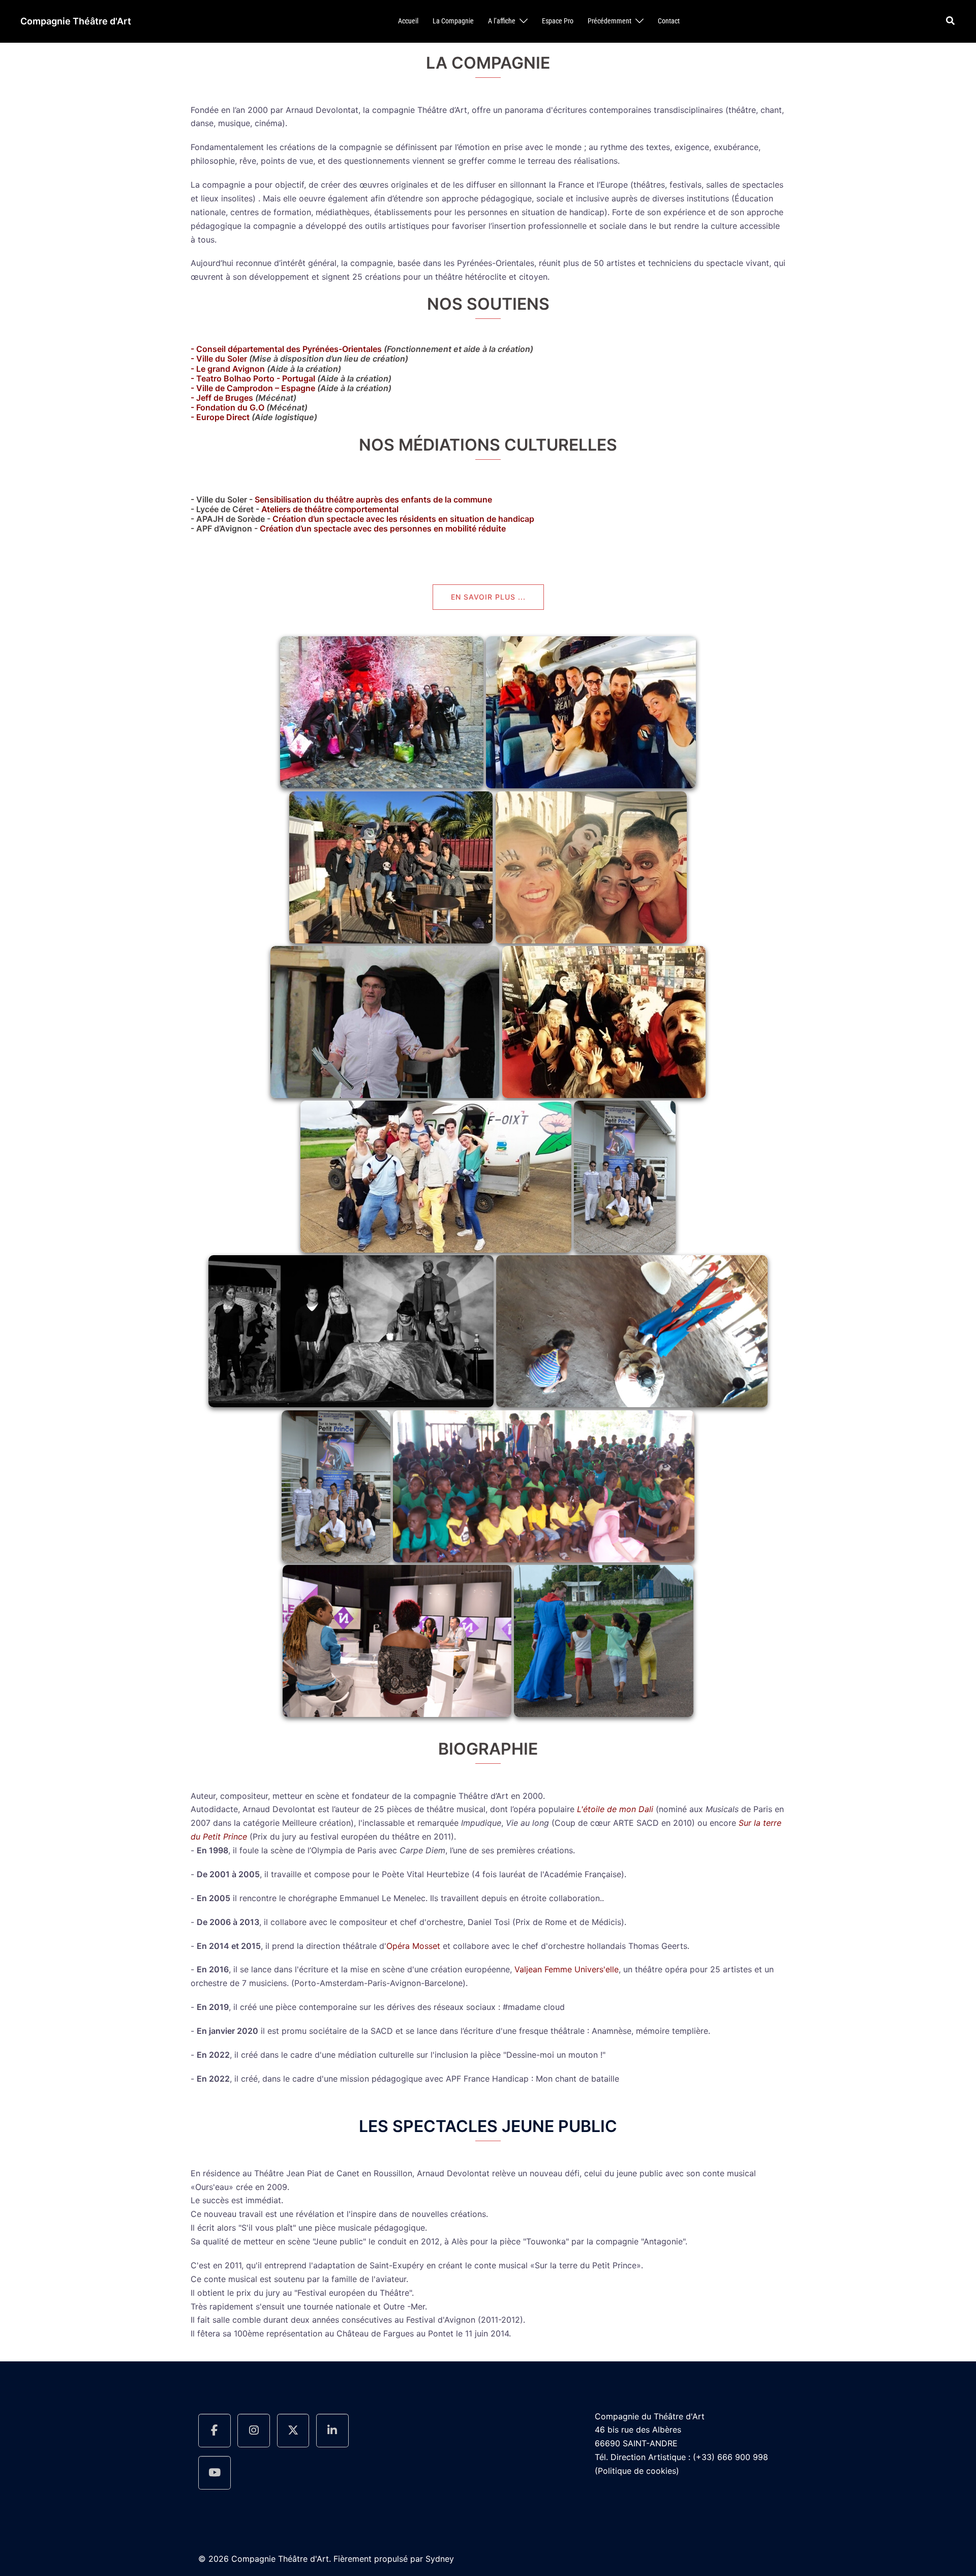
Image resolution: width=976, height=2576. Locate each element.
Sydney (440, 2559)
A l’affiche (502, 21)
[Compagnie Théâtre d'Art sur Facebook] (215, 2431)
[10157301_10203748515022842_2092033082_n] (591, 713)
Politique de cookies (637, 2471)
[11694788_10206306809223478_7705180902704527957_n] (591, 867)
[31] (336, 1486)
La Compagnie (453, 21)
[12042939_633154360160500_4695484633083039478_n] (351, 1331)
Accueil (408, 21)
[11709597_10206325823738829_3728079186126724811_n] (604, 1022)
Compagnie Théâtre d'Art (76, 21)
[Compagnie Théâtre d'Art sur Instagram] (254, 2431)
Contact (669, 21)
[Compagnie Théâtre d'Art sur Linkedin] (332, 2431)
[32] (632, 1331)
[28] (397, 1641)
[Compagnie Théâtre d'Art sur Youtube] (215, 2473)
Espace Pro (558, 21)
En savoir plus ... (488, 597)
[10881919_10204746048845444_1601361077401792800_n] (391, 867)
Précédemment (609, 21)
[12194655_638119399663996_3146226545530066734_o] (625, 1176)
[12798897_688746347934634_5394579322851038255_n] (436, 1176)
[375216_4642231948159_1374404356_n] (382, 713)
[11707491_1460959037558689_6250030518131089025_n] (385, 1022)
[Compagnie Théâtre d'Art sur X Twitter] (293, 2431)
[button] (951, 21)
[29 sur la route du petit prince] (604, 1641)
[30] (544, 1486)
